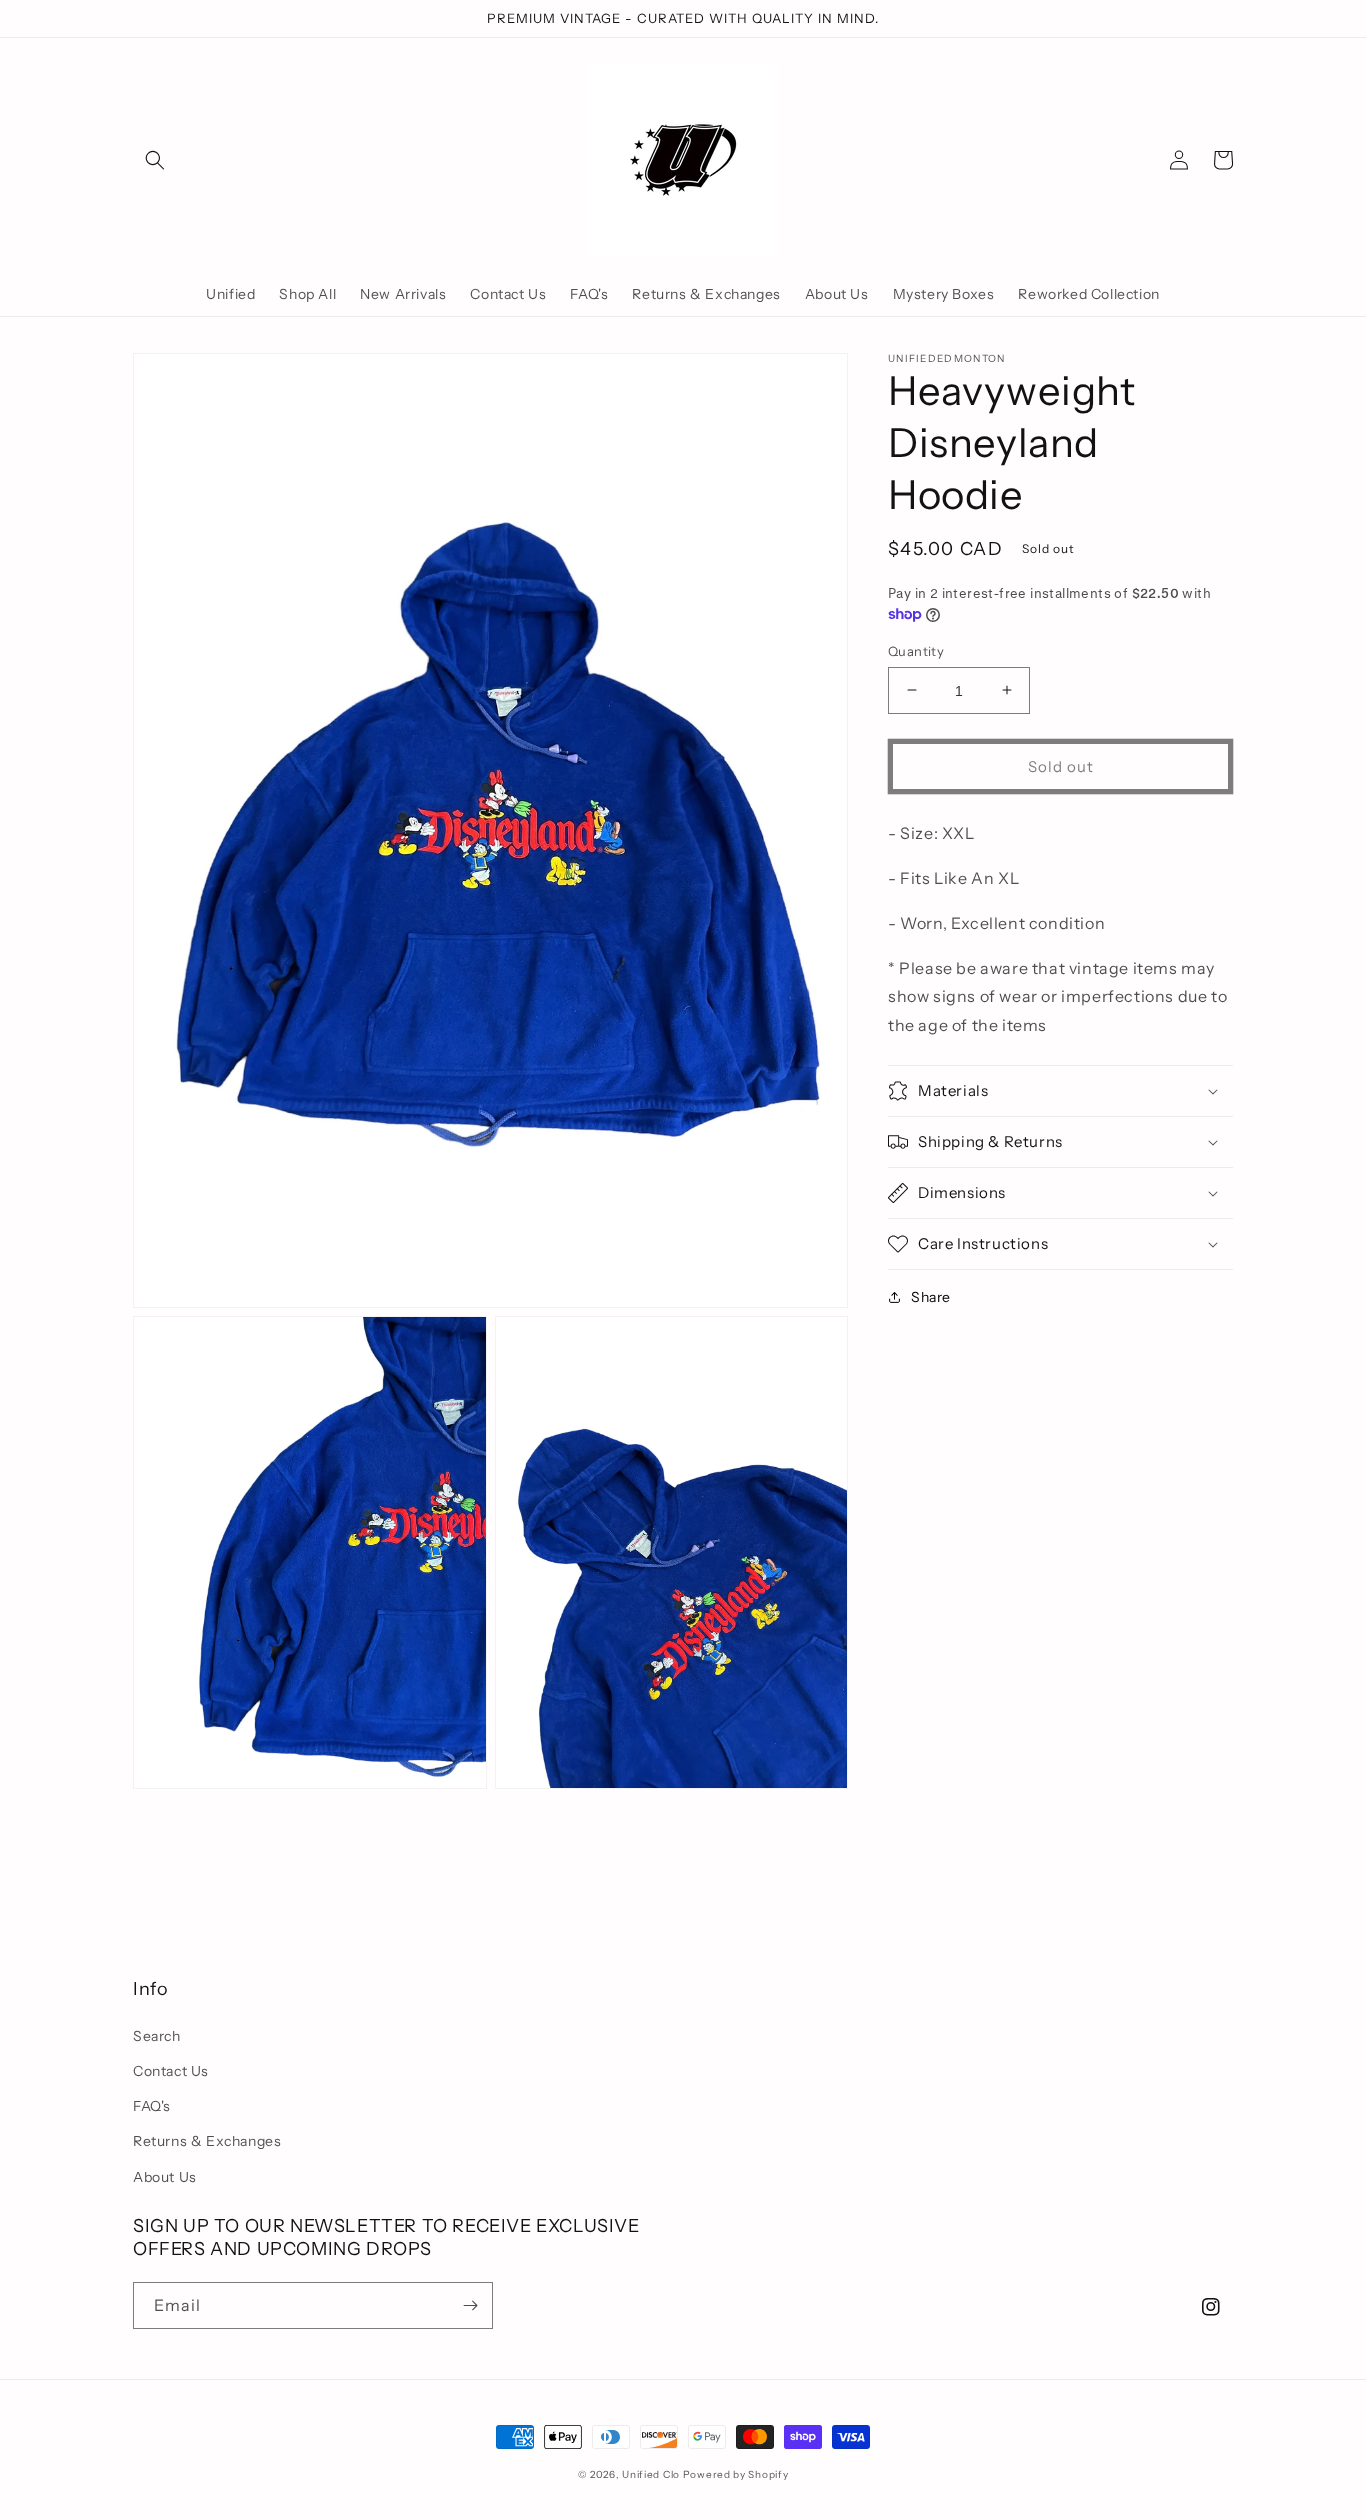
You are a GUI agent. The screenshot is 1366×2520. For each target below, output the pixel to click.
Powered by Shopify (736, 2474)
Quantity (916, 650)
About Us (165, 2177)
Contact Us (171, 2071)
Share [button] (931, 1297)
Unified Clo (651, 2474)
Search (157, 2036)
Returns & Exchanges (207, 2141)
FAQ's (152, 2106)
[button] (155, 160)
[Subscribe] (470, 2305)
